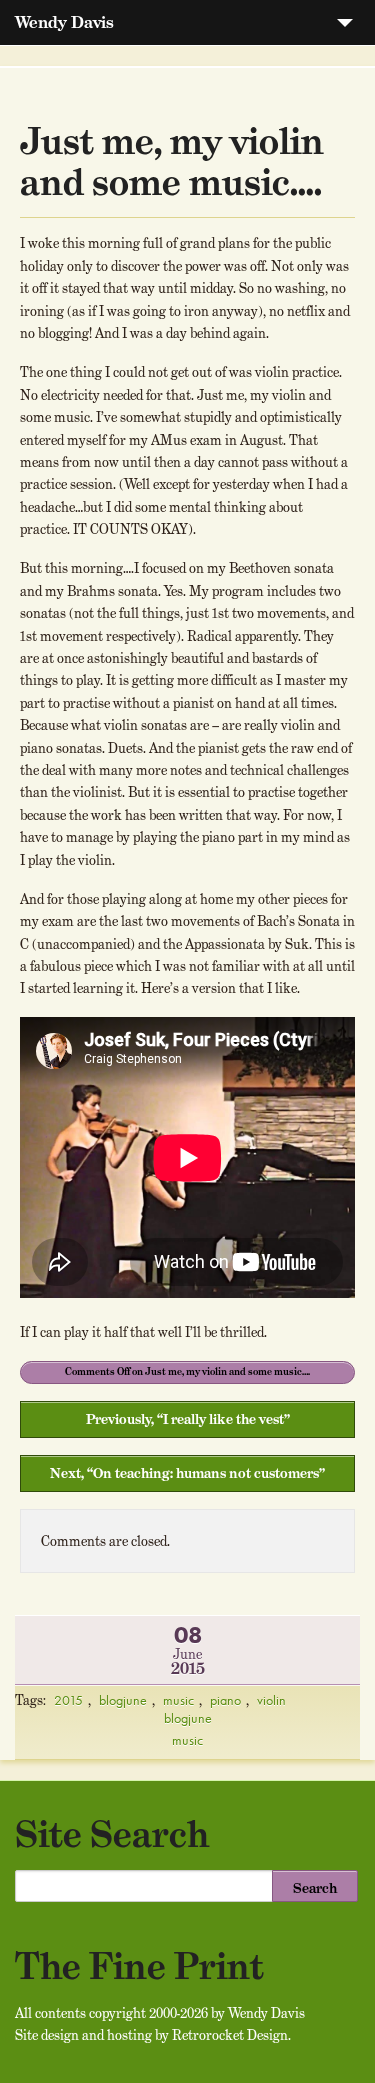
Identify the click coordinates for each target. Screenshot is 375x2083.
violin (271, 1700)
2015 (68, 1700)
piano (225, 1700)
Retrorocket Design (230, 2035)
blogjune (123, 1700)
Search (315, 1888)
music (178, 1700)
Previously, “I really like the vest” (188, 1419)
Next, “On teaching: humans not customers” (187, 1473)
